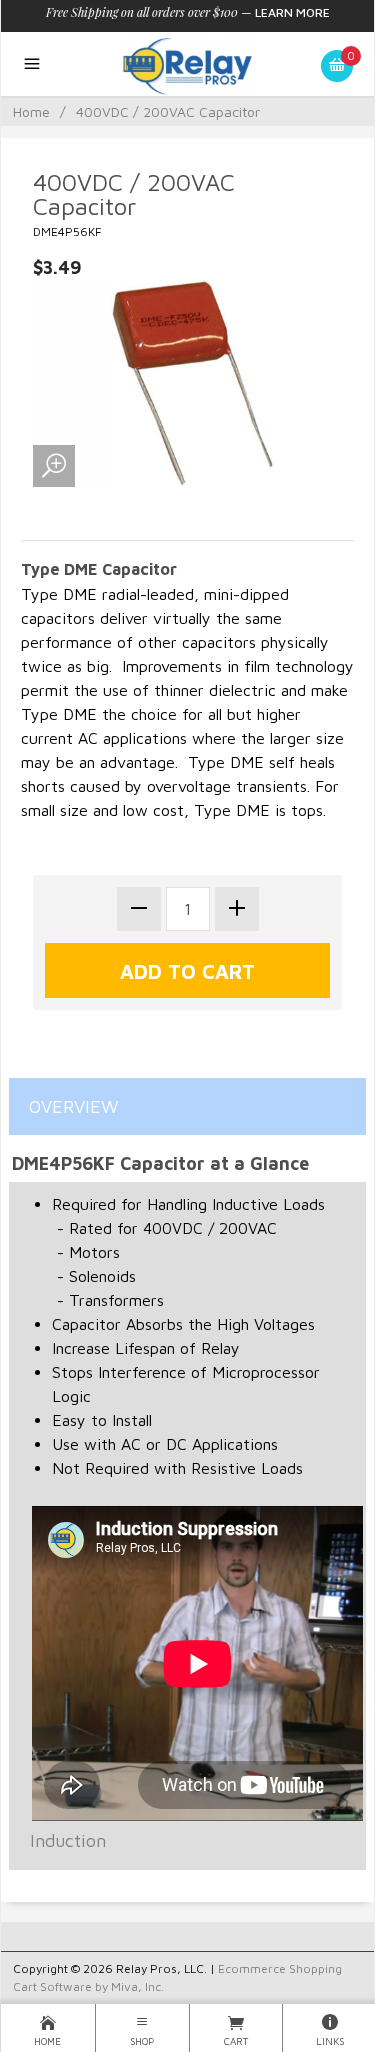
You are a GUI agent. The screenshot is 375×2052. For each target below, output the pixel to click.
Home (31, 111)
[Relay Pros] (187, 64)
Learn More (292, 12)
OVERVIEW (74, 1106)
